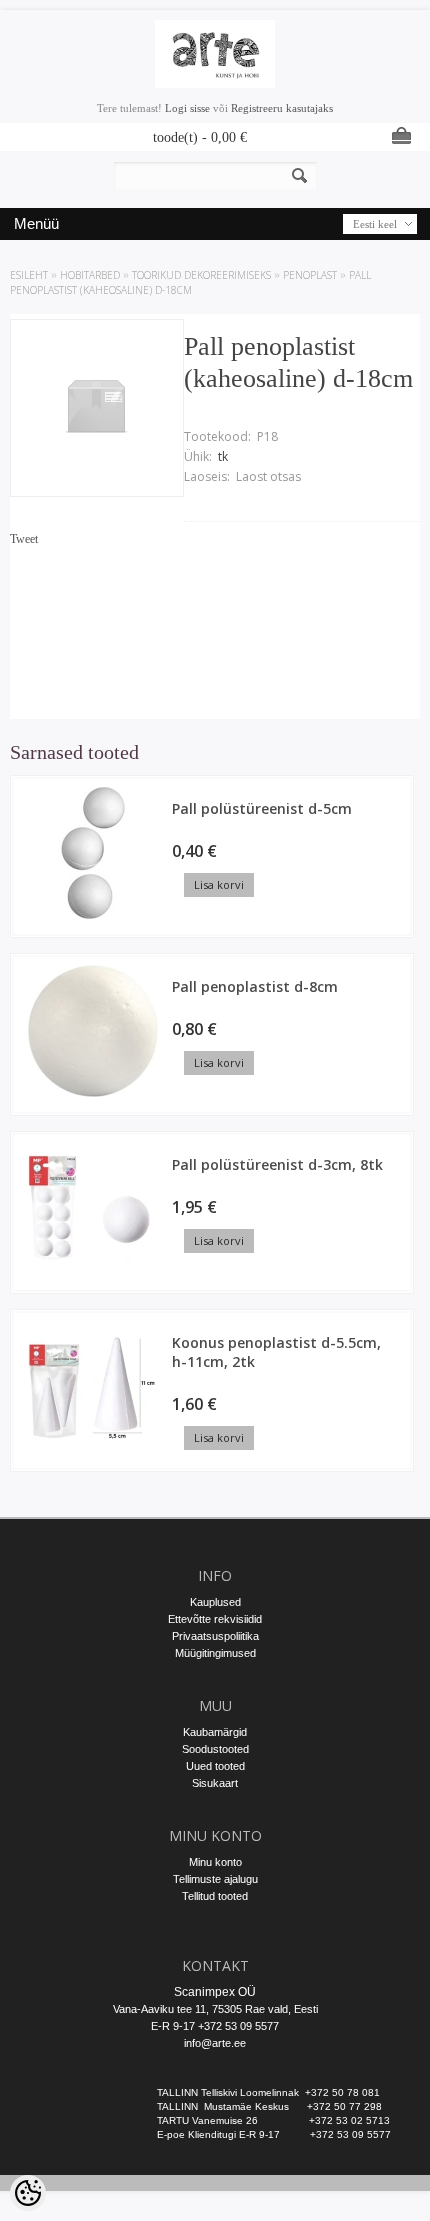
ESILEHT (29, 275)
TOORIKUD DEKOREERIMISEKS (201, 275)
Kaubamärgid (215, 1732)
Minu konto (215, 1862)
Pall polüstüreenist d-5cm (262, 808)
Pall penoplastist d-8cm (255, 986)
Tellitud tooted (215, 1896)
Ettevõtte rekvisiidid (215, 1619)
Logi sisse (187, 108)
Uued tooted (215, 1766)
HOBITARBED (90, 275)
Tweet (24, 539)
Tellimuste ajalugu (215, 1879)
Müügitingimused (215, 1653)
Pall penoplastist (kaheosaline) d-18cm (190, 282)
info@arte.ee (215, 2043)
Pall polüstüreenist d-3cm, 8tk (277, 1164)
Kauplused (215, 1602)
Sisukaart (215, 1783)
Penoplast (310, 275)
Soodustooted (215, 1749)
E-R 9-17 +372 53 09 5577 (215, 2026)
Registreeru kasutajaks (282, 108)
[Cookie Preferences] (28, 2193)
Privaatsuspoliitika (215, 1636)
